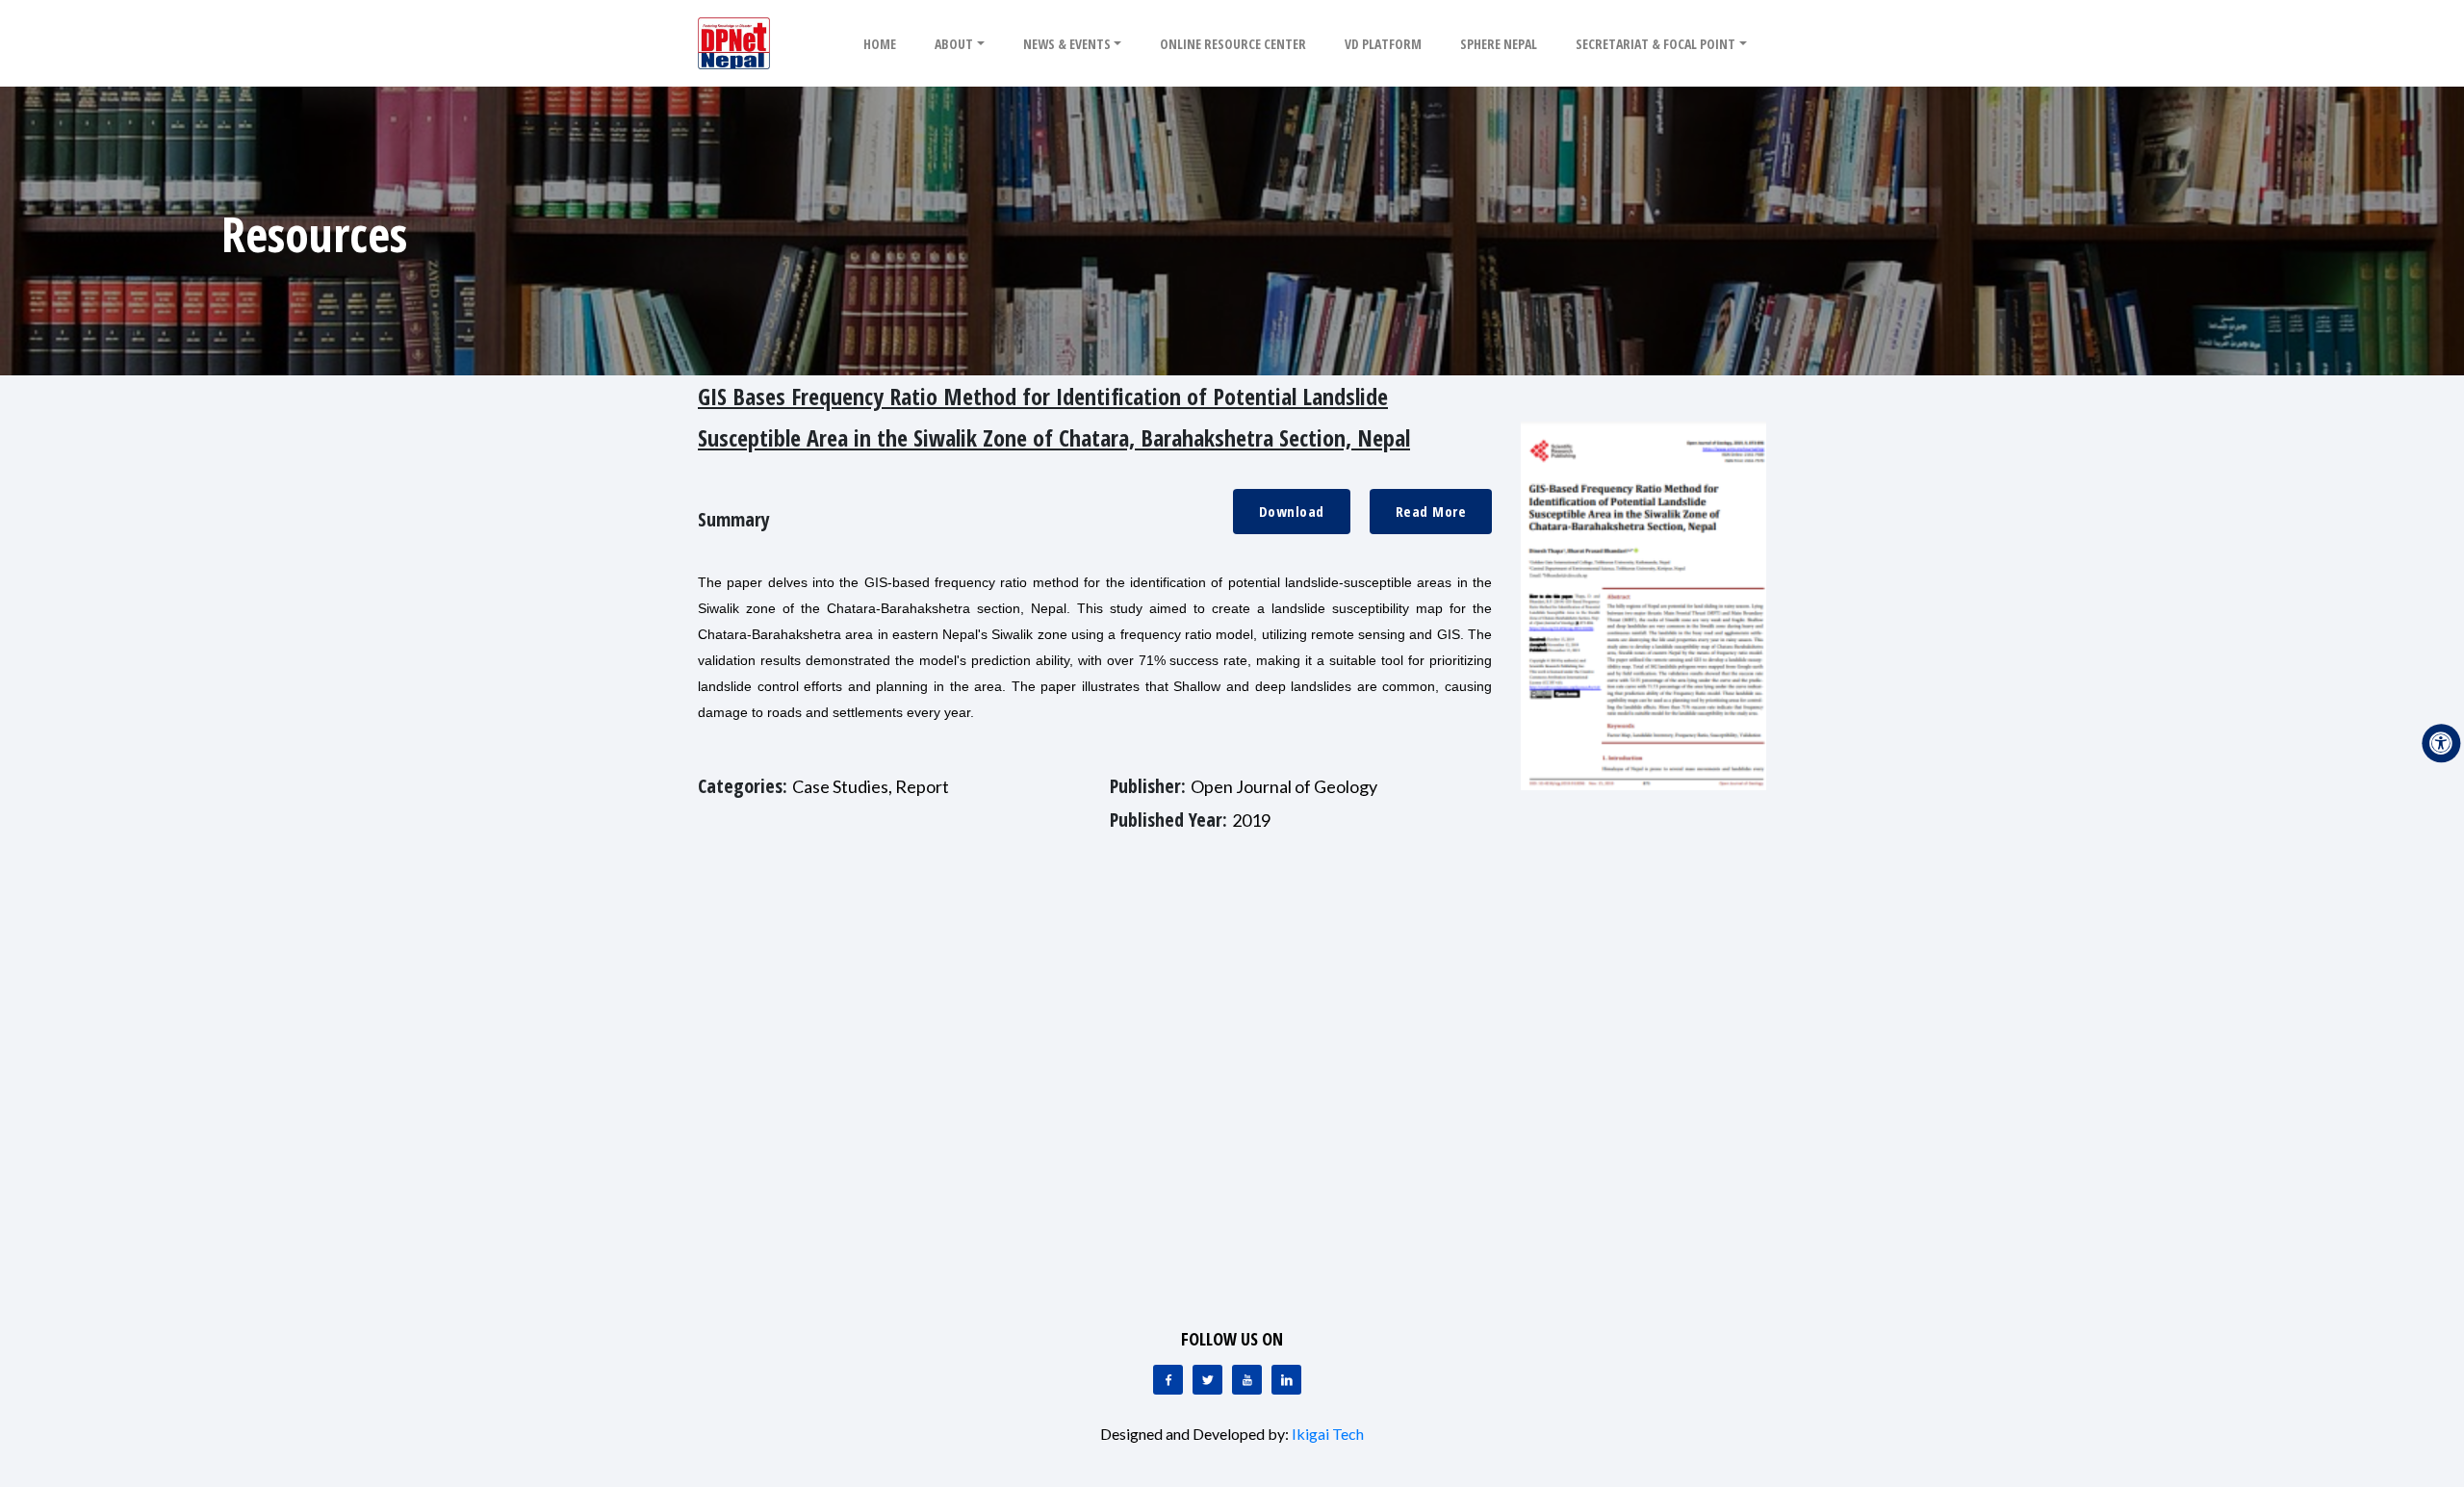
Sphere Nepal (1499, 44)
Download (1292, 511)
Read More (1431, 511)
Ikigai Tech (1328, 1434)
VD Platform (1383, 44)
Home (880, 44)
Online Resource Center (1233, 44)
